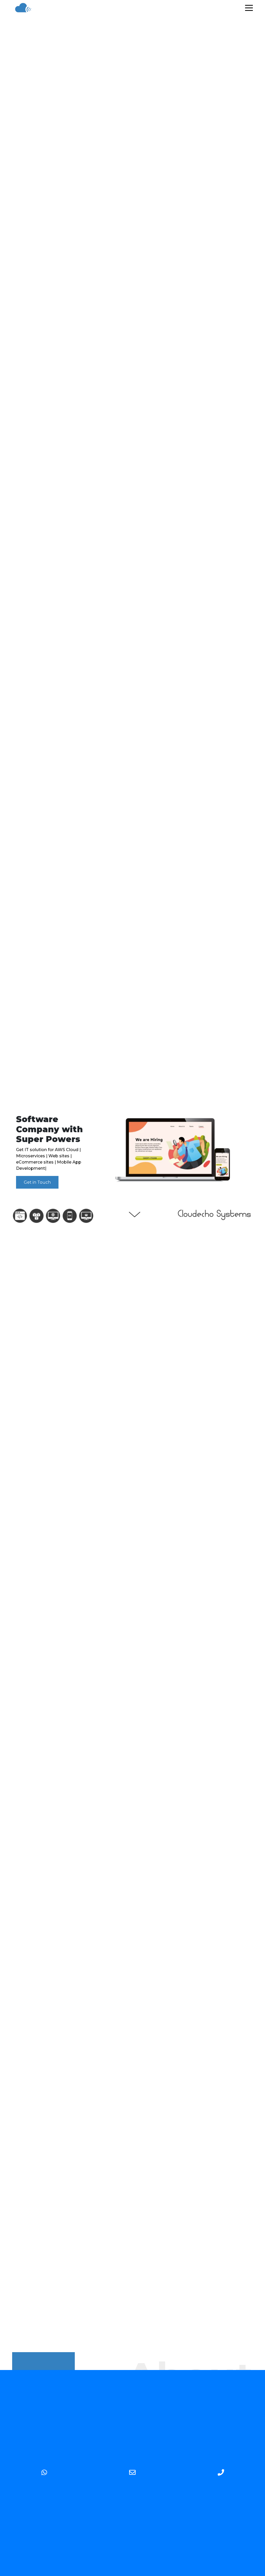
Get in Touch (37, 1182)
